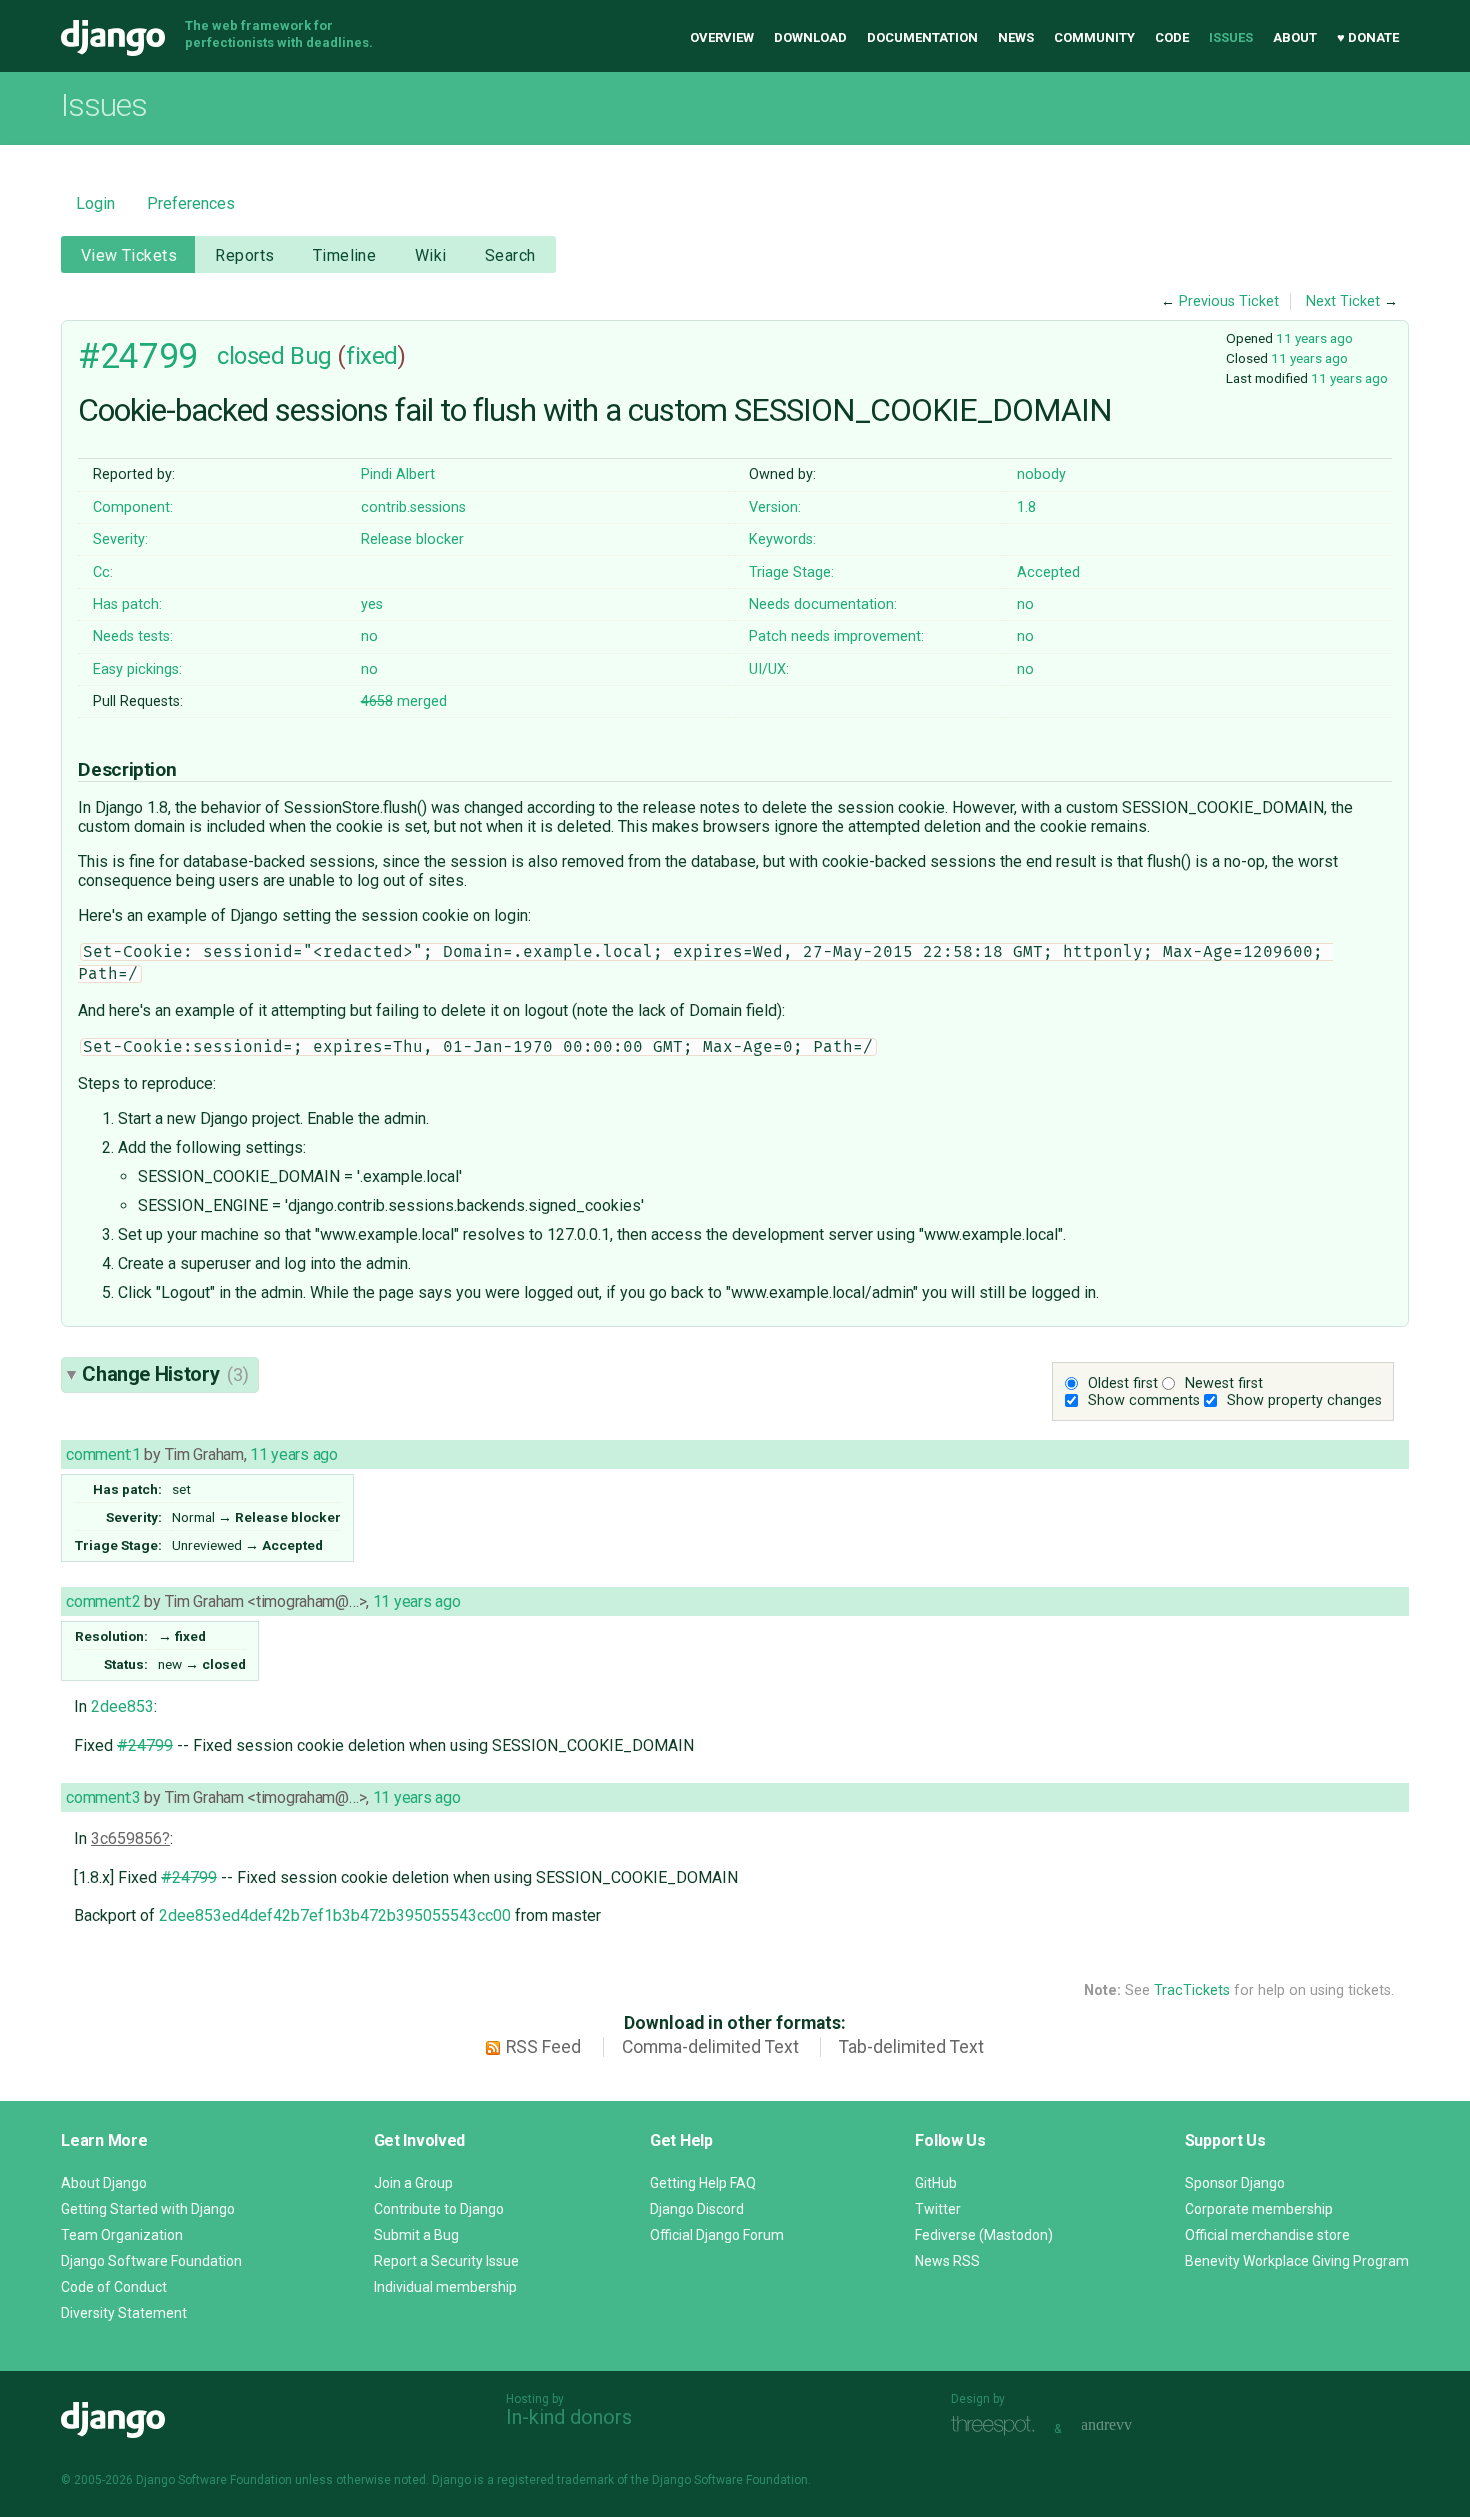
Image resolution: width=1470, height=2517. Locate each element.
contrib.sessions (413, 507)
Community (1094, 37)
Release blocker (412, 539)
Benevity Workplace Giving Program (1297, 2261)
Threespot (998, 2426)
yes (372, 604)
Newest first (1224, 1383)
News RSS (947, 2261)
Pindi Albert (398, 474)
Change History (165, 1374)
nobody (1041, 474)
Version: (775, 507)
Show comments (1144, 1400)
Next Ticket (1343, 301)
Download (810, 37)
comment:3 (103, 1797)
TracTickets (1192, 1990)
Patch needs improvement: (836, 636)
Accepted (1048, 572)
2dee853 (122, 1706)
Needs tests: (133, 636)
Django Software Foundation (151, 2261)
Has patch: (127, 604)
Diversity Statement (124, 2313)
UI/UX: (769, 669)
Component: (133, 507)
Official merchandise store (1267, 2235)
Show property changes (1304, 1400)
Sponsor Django (1235, 2183)
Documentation (922, 37)
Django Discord (697, 2209)
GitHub (936, 2183)
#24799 (137, 356)
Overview (722, 37)
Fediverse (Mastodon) (984, 2235)
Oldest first (1123, 1383)
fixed (372, 356)
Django (113, 38)
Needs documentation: (823, 604)
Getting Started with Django (148, 2209)
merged (404, 701)
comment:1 (103, 1454)
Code (1172, 37)
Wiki (431, 255)
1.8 (1026, 507)
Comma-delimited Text (710, 2047)
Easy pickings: (137, 669)
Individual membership (445, 2287)
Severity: (120, 539)
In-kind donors (569, 2417)
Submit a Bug (416, 2235)
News (1016, 37)
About (1295, 37)
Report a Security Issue (446, 2261)
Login (95, 203)
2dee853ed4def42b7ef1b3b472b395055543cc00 (335, 1915)
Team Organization (122, 2235)
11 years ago (1314, 338)
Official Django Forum (717, 2235)
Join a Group (413, 2183)
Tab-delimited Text (911, 2047)
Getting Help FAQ (703, 2183)
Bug (311, 356)
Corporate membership (1259, 2209)
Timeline (344, 255)
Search (510, 255)
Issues (1231, 37)
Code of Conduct (114, 2287)
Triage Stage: (791, 572)
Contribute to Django (439, 2209)
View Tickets (129, 255)
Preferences (191, 203)
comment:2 (103, 1601)
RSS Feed (543, 2047)
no (1025, 604)
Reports (244, 255)
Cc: (103, 572)
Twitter (938, 2209)
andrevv (1129, 2426)
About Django (104, 2183)
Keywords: (782, 539)
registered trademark (555, 2480)
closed (250, 356)
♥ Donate (1368, 37)
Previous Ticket (1229, 301)
